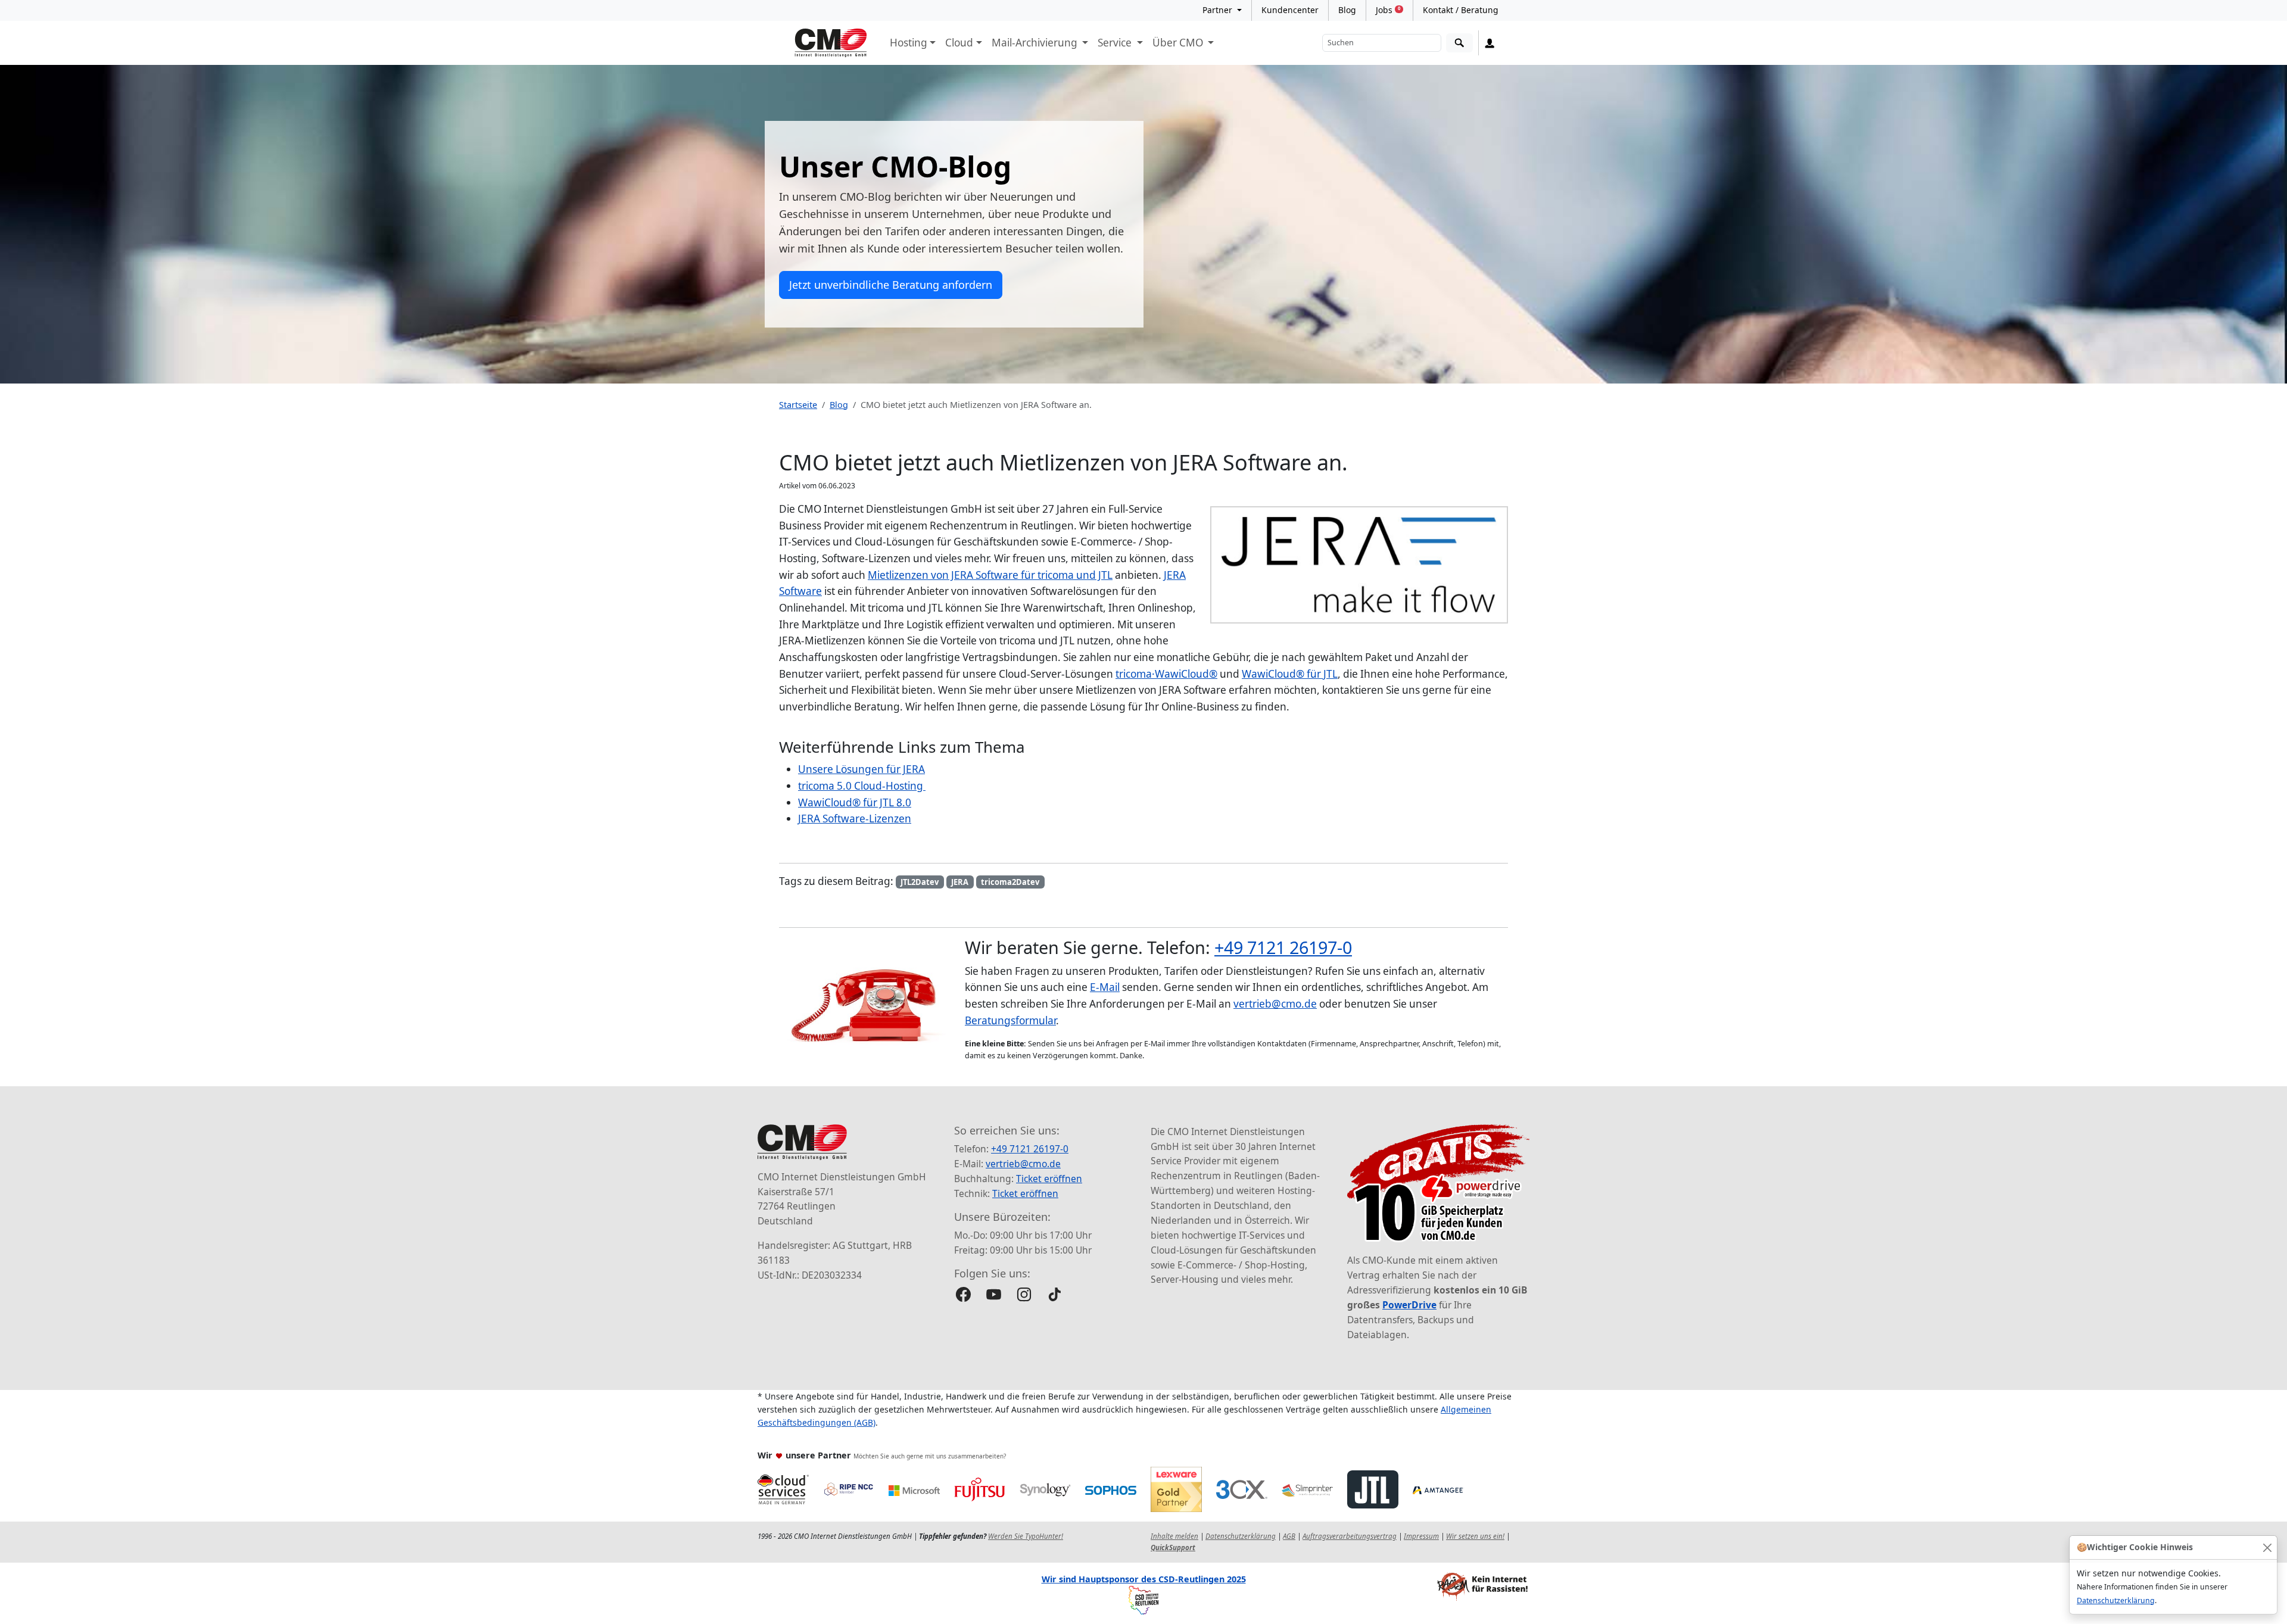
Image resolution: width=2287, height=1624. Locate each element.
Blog (1347, 10)
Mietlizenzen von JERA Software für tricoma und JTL (990, 575)
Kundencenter (1290, 10)
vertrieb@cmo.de (1275, 1004)
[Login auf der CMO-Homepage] (1490, 43)
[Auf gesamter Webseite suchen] (1459, 43)
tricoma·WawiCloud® (1166, 674)
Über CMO (1179, 43)
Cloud (959, 43)
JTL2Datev (920, 882)
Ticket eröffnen (1049, 1179)
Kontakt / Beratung (1461, 10)
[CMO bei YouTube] (994, 1294)
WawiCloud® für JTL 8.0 (855, 802)
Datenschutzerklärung (2116, 1600)
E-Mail (1105, 987)
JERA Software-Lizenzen (855, 819)
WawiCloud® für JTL (1290, 674)
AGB (1289, 1536)
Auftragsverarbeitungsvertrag (1350, 1536)
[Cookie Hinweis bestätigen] (2267, 1547)
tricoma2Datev (1010, 882)
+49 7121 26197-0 (1283, 947)
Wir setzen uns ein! (1475, 1536)
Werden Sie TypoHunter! (1026, 1536)
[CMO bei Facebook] (963, 1294)
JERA (960, 882)
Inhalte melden (1174, 1536)
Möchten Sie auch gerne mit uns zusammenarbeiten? (930, 1456)
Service (1116, 43)
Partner (1219, 10)
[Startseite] (831, 43)
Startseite (798, 405)
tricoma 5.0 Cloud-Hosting (862, 786)
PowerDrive (1409, 1305)
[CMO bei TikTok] (1054, 1294)
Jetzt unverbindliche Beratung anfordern (891, 285)
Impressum (1421, 1536)
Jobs (1388, 10)
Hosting (909, 43)
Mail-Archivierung (1036, 43)
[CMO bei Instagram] (1024, 1294)
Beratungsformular (1010, 1020)
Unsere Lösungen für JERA (861, 769)
